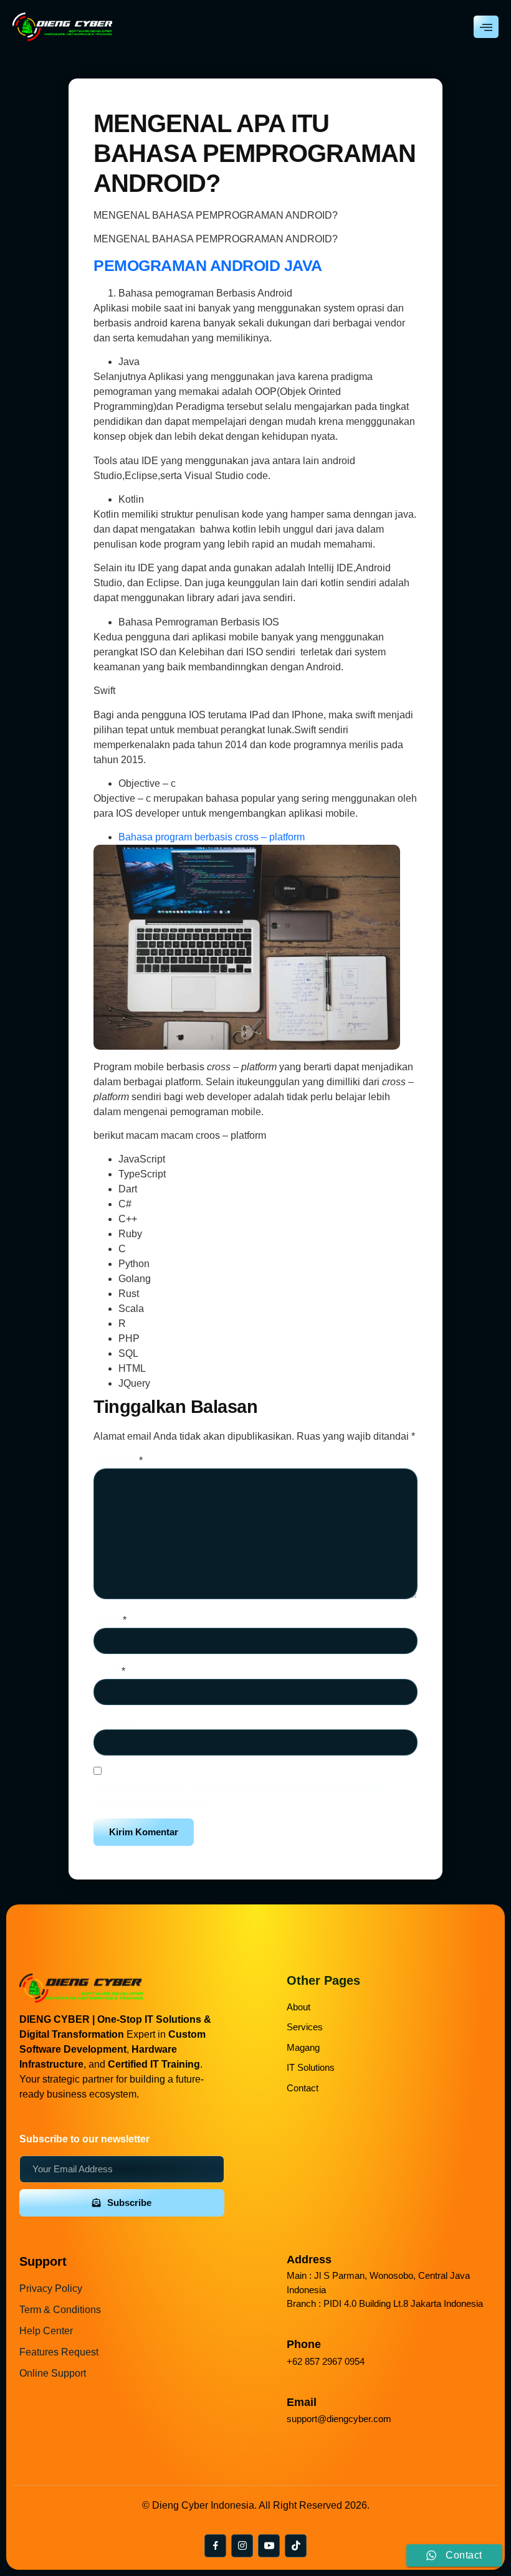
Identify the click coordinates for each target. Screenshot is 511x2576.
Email (109, 1671)
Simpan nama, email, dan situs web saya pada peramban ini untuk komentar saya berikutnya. (240, 1794)
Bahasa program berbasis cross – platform (212, 837)
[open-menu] (486, 27)
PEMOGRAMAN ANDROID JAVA (208, 265)
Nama (110, 1620)
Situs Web (116, 1722)
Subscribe (129, 2203)
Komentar (118, 1461)
